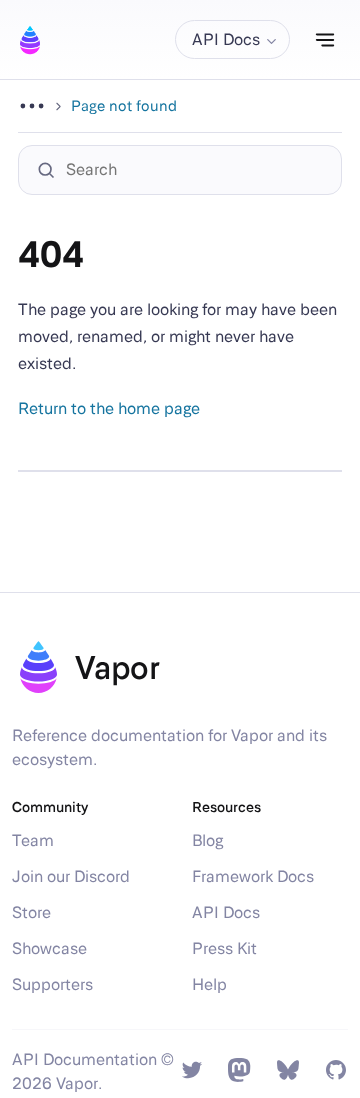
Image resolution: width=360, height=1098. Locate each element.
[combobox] (190, 170)
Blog (207, 840)
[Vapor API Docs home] (30, 40)
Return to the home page (109, 408)
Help (209, 984)
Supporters (52, 984)
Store (31, 912)
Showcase (49, 948)
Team (33, 840)
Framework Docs (253, 876)
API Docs (226, 912)
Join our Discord (71, 876)
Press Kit (224, 948)
